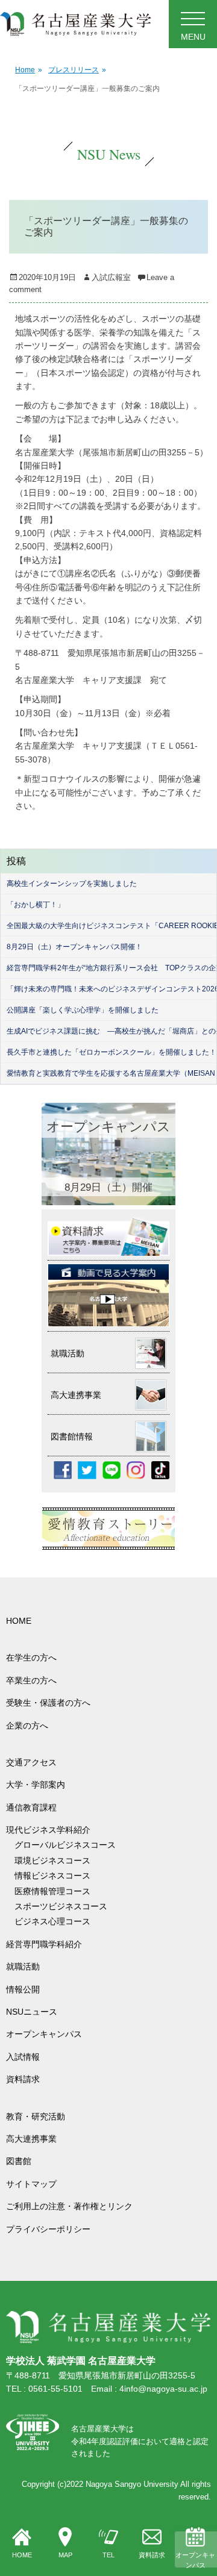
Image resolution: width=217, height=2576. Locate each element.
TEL (108, 2555)
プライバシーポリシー (48, 2229)
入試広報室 (111, 277)
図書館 (19, 2161)
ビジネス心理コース (52, 1921)
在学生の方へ (31, 1658)
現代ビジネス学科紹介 (48, 1830)
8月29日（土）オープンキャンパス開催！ (74, 947)
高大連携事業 (31, 2139)
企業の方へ (27, 1726)
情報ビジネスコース (57, 1876)
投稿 (16, 861)
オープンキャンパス (195, 2560)
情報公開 (23, 1989)
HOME (22, 2555)
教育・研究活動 (36, 2116)
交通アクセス (31, 1762)
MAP (65, 2555)
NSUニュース (32, 2012)
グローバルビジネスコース (69, 1845)
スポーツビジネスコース (61, 1906)
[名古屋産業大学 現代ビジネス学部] (76, 24)
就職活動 (23, 1966)
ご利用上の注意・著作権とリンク (69, 2206)
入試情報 (23, 2057)
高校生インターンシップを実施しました (72, 884)
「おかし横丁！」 (36, 905)
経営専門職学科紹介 (44, 1944)
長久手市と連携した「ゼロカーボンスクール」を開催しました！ (112, 1052)
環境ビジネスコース (57, 1860)
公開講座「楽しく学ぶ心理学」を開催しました (83, 1010)
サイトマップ (31, 2184)
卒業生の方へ (31, 1680)
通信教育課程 (31, 1807)
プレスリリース (77, 70)
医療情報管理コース (52, 1891)
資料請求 (152, 2555)
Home (29, 70)
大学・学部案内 (36, 1785)
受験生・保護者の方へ (48, 1703)
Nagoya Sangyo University (132, 2484)
